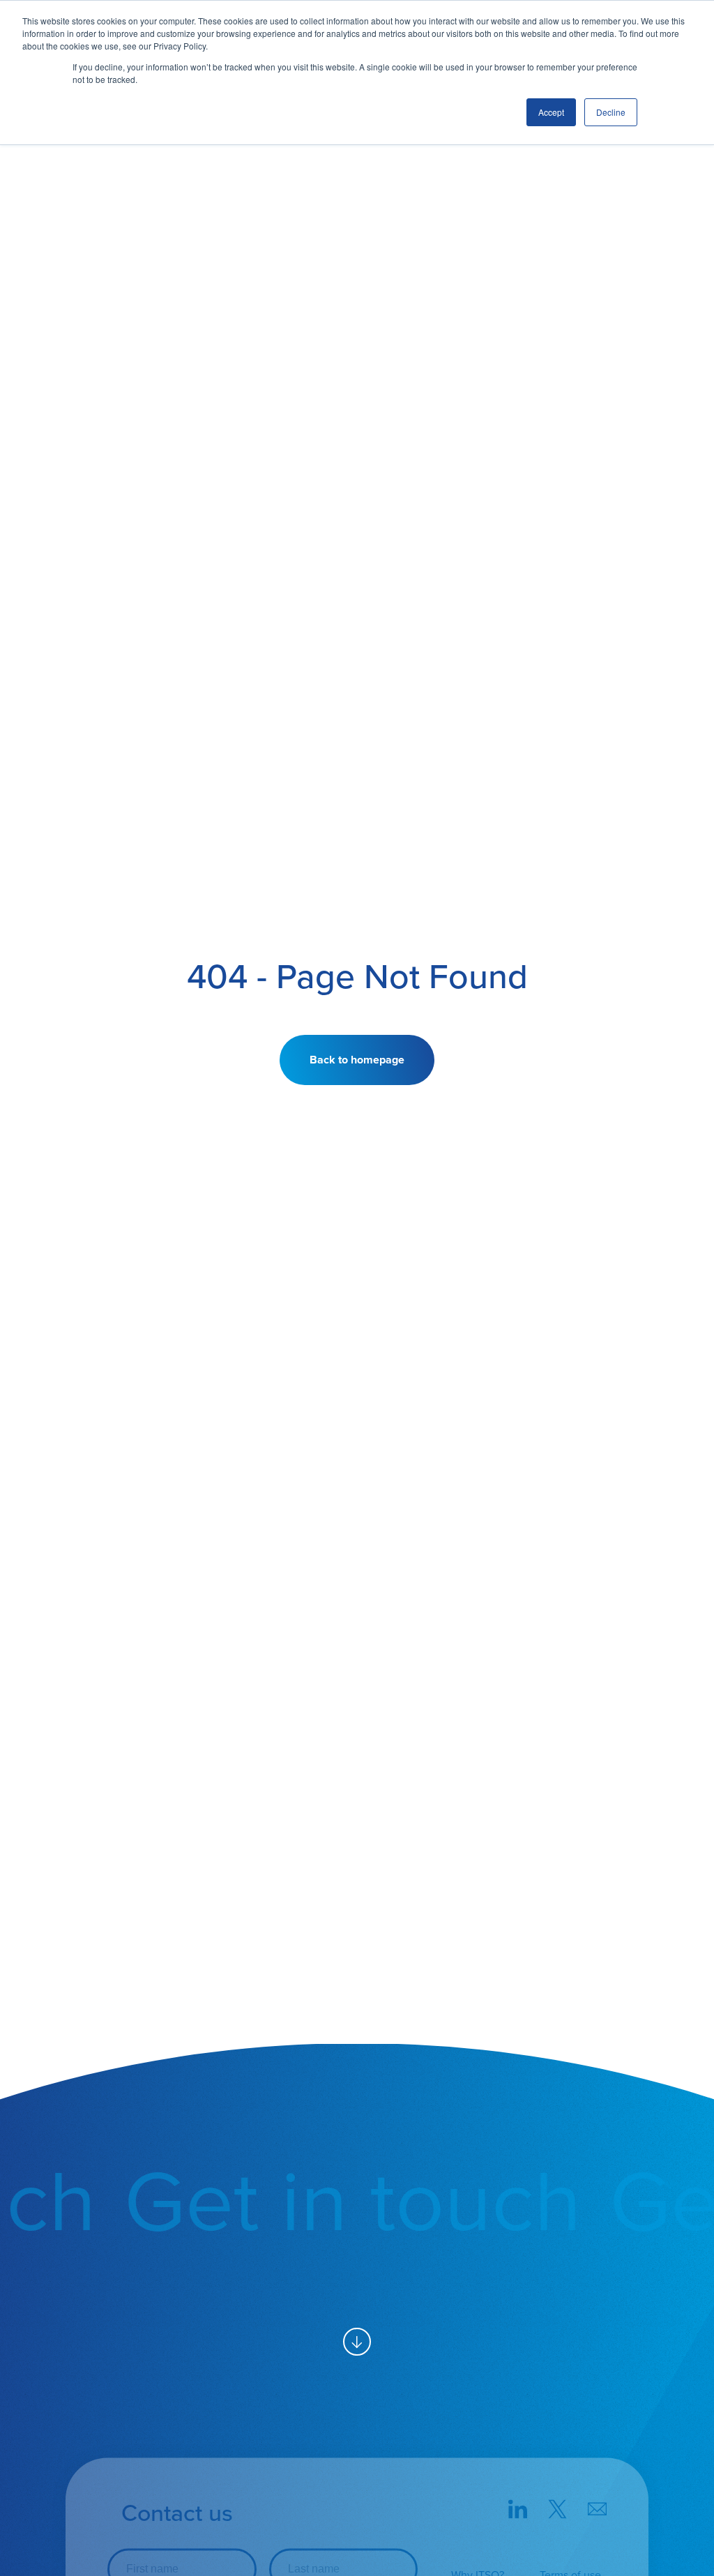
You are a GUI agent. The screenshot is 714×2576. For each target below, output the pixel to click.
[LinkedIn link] (518, 2511)
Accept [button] (551, 112)
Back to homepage (357, 1060)
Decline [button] (611, 112)
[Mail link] (597, 2511)
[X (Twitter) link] (557, 2511)
